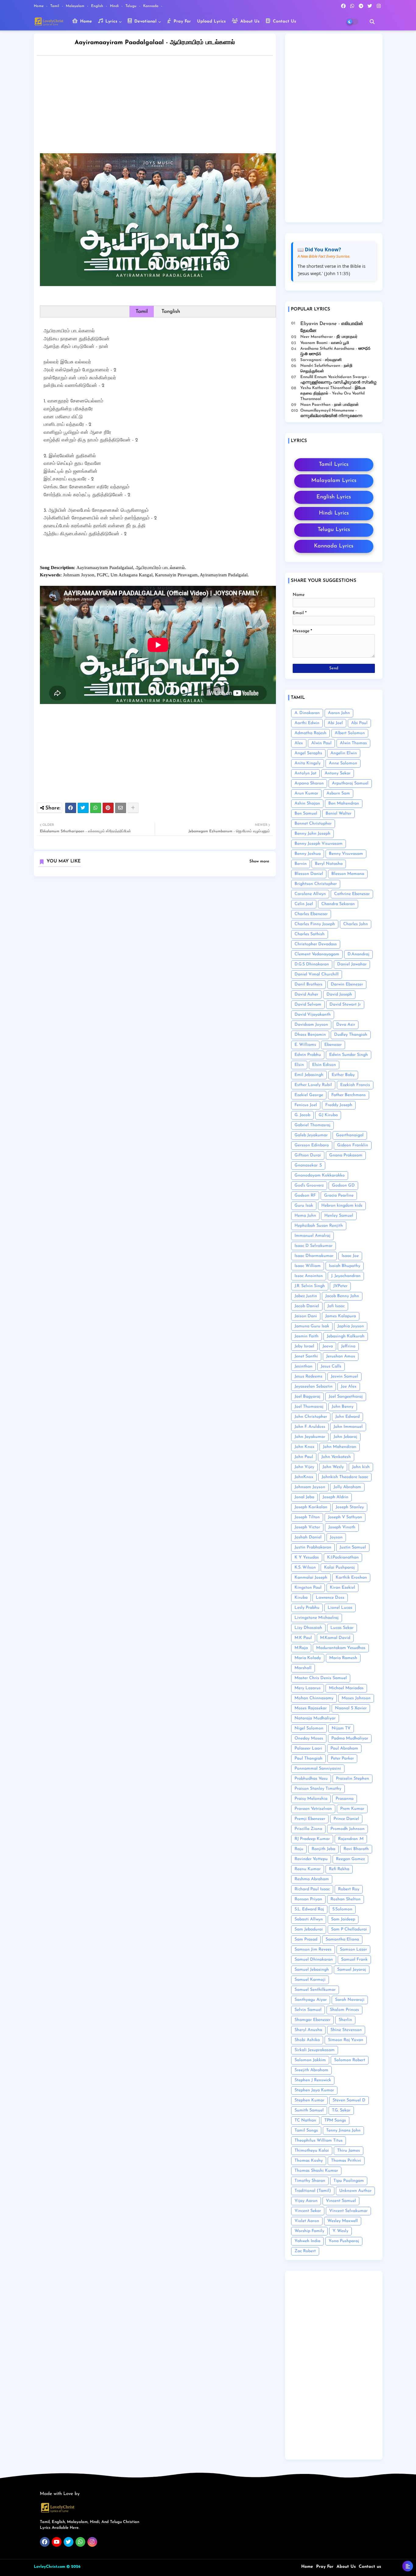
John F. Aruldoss (310, 1427)
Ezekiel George (309, 1095)
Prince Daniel (346, 1819)
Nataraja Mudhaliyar (315, 1718)
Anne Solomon (343, 763)
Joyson (336, 1537)
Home (39, 6)
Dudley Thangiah (351, 1035)
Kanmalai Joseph (311, 1578)
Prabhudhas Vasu (311, 1779)
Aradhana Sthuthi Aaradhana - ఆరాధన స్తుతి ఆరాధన (335, 351)
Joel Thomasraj (309, 1407)
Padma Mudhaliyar (350, 1738)
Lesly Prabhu (307, 1608)
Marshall (303, 1668)
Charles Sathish (310, 934)
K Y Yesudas (307, 1557)
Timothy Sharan (310, 2181)
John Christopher (311, 1417)
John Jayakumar (310, 1437)
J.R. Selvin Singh (310, 1286)
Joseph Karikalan (311, 1507)
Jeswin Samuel (344, 1376)
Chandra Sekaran (338, 904)
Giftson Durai (308, 1155)
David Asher (306, 994)
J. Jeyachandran (346, 1276)
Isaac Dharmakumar (314, 1256)
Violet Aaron (307, 2221)
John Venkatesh (336, 1457)
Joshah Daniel (308, 1537)
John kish (361, 1467)
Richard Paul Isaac (312, 1889)
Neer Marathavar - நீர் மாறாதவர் (329, 337)
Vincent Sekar (308, 2211)
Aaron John (339, 713)
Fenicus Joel (306, 1105)
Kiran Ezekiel (342, 1588)
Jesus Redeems (308, 1376)
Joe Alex (349, 1387)
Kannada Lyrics (334, 546)
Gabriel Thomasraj (312, 1125)
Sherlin (345, 2020)
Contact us (370, 2567)
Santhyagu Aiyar (311, 2000)
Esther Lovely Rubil (313, 1085)
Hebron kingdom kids (342, 1206)
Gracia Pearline (339, 1196)
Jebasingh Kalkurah (346, 1336)
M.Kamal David (335, 1638)
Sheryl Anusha (308, 2030)
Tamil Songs (306, 2130)
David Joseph (339, 994)
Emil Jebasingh (309, 1075)
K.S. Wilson (305, 1568)
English (98, 6)
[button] (372, 22)
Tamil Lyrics (334, 465)
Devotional (145, 21)
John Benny (343, 1407)
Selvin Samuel (308, 2010)
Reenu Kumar (308, 1869)
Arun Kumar (306, 793)
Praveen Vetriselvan (313, 1809)
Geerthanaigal (350, 1135)
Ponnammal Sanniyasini (318, 1769)
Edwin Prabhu (308, 1055)
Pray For (182, 21)
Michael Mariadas (346, 1688)
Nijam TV (341, 1728)
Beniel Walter (338, 814)
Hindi (115, 6)
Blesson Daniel (309, 874)
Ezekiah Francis (355, 1085)
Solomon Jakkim (310, 2060)
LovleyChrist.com (49, 2567)
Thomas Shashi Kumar (316, 2171)
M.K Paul (303, 1638)
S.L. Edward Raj (309, 1909)
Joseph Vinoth (342, 1527)
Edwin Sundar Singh (349, 1055)
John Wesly (333, 1467)
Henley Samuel (339, 1216)
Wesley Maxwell (343, 2221)
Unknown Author (355, 2191)
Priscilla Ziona (308, 1829)
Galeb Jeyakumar (311, 1135)
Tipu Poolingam (349, 2181)
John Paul (304, 1457)
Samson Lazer (353, 1950)
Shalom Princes (344, 2010)
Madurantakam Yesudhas (341, 1648)
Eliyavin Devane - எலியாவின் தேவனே (332, 327)
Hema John (305, 1216)
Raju (299, 1849)
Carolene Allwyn (310, 894)
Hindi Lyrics (334, 513)
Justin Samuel (353, 1547)
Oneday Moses (309, 1738)
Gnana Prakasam (346, 1155)
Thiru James (349, 2151)
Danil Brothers (308, 984)
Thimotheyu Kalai (312, 2151)
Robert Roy (349, 1889)
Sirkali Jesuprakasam (315, 2050)
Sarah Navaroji (350, 2000)
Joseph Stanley (350, 1507)
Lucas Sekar (342, 1628)
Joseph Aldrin (335, 1497)
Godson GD (343, 1185)
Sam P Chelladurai (349, 1929)
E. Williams (305, 1045)
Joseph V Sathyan (345, 1517)
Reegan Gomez (350, 1859)
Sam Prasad (306, 1939)
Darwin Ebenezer (347, 984)
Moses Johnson (356, 1698)
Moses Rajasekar (311, 1708)
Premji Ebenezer (310, 1819)
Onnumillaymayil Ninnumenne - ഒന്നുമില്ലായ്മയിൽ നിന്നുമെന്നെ (331, 413)
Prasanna (345, 1799)
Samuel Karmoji (310, 1980)
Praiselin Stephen (353, 1779)
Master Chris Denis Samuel (321, 1678)
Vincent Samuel (341, 2201)
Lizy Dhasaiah (308, 1628)
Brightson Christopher (316, 884)
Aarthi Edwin (307, 723)
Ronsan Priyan (308, 1899)
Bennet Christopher (313, 824)
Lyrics (111, 21)
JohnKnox (304, 1477)
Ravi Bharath (356, 1849)
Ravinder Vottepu (311, 1859)
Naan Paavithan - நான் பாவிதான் (330, 405)
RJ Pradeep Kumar (312, 1839)
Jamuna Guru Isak (312, 1326)
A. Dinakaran (307, 713)
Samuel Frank (354, 1960)
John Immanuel (348, 1427)
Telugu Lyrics (334, 530)
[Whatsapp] (96, 808)
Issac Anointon (309, 1276)
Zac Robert (305, 2251)
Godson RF (305, 1196)
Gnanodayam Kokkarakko (320, 1175)
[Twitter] (83, 808)
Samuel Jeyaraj (352, 1970)
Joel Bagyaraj (307, 1397)
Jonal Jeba (304, 1497)
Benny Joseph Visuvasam (319, 844)
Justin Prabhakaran (313, 1547)
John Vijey (304, 1467)
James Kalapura (341, 1316)
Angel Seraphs (308, 753)
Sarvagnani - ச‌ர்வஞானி (321, 360)
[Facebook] (71, 808)
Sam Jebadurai (309, 1929)
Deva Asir (346, 1025)
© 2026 (73, 2567)
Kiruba (301, 1598)
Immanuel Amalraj (312, 1236)
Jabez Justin (306, 1296)
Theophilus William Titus (319, 2141)
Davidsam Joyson (311, 1025)
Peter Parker (342, 1759)
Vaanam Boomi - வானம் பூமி (325, 343)
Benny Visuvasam (346, 854)
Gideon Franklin (353, 1145)
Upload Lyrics (211, 21)
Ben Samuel (306, 814)
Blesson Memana (348, 874)
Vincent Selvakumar (348, 2211)
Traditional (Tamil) (313, 2191)
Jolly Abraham (347, 1487)
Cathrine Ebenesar (352, 894)
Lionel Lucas (340, 1608)
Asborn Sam (338, 793)
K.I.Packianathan (343, 1557)
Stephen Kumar (309, 2100)
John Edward (347, 1417)
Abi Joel (335, 723)
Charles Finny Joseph (315, 924)
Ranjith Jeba (323, 1849)
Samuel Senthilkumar (315, 1990)
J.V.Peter (340, 1286)
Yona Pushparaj (344, 2241)
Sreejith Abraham (311, 2070)
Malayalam (76, 6)
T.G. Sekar (341, 2110)
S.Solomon (342, 1909)
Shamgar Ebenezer (312, 2020)
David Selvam (308, 1005)
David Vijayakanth (313, 1015)
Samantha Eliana (342, 1939)
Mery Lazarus (308, 1688)
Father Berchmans (349, 1095)
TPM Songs (335, 2120)
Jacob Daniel (307, 1306)
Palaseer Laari (308, 1748)
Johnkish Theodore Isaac (345, 1477)
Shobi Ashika (307, 2040)
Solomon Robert (350, 2060)
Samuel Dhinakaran (314, 1960)
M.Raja (301, 1648)
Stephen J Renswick (313, 2080)
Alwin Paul (321, 743)
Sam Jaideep (343, 1919)
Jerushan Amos (341, 1356)
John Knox (305, 1447)
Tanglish (171, 311)
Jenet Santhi (306, 1356)
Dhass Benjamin (310, 1035)
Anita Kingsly (308, 763)
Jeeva (328, 1346)
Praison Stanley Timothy (318, 1789)
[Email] (121, 808)
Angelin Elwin (344, 753)
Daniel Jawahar (352, 964)
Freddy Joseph (339, 1105)
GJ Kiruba (328, 1115)
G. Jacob (302, 1115)
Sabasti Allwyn (309, 1919)
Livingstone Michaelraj (317, 1618)
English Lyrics (334, 497)
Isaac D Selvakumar (314, 1246)
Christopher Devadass (316, 944)
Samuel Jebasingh (312, 1970)
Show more (259, 861)
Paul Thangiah (308, 1759)
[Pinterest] (108, 808)
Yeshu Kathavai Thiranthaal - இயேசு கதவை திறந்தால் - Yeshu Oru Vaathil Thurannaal (333, 393)
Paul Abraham (344, 1748)
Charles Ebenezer (311, 914)
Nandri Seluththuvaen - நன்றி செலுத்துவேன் (326, 368)
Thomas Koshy (309, 2161)
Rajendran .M (351, 1839)
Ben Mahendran (344, 803)
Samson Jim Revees (313, 1950)
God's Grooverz (309, 1185)
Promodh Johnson (347, 1829)
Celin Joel (304, 904)
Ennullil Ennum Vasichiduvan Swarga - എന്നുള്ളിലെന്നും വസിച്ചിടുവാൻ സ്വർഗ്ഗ (338, 380)
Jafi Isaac (336, 1306)
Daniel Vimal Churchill (317, 974)
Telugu (132, 6)
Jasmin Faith (307, 1336)
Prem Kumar (352, 1809)
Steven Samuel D (349, 2100)
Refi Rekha (339, 1869)
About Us (249, 21)
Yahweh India (307, 2241)
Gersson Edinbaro (312, 1145)
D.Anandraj (358, 954)
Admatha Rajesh (310, 733)
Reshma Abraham (312, 1879)
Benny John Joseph (312, 834)
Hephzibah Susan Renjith (319, 1226)
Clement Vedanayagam (317, 954)
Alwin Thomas (353, 743)
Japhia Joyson (351, 1326)
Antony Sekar (338, 773)
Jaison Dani (306, 1316)
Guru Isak (304, 1206)
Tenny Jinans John (343, 2130)
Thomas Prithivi (346, 2161)
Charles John (356, 924)
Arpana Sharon (309, 783)
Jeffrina (348, 1346)
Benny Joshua (308, 854)
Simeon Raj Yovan (346, 2040)
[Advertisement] (161, 106)
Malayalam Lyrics (334, 481)
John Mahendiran (340, 1447)
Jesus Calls (331, 1366)
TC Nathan (305, 2120)
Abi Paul (359, 723)
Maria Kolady (308, 1658)
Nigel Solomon (309, 1728)
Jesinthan (303, 1366)
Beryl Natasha (329, 864)
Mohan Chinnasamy (314, 1698)
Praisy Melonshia (311, 1799)
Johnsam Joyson (310, 1487)
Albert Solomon (350, 733)
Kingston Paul (308, 1588)
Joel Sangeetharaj (346, 1397)
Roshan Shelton (345, 1899)
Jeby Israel (304, 1346)
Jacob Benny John (342, 1296)
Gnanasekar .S (308, 1165)
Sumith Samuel (309, 2110)
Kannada (151, 6)
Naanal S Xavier (351, 1708)
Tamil (55, 6)
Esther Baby (343, 1075)
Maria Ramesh (343, 1658)
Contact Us (284, 21)
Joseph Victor (307, 1527)
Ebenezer (333, 1045)
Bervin (301, 864)
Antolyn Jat (305, 773)
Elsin (299, 1065)
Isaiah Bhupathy (345, 1266)
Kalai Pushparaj (339, 1568)
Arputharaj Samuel (350, 783)
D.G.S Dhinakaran (312, 964)
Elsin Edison (324, 1065)
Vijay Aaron (306, 2201)
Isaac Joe (350, 1256)
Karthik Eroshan (351, 1578)
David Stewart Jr (345, 1005)
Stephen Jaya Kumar (314, 2090)
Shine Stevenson (346, 2030)
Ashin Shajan (307, 803)
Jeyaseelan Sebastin (314, 1387)
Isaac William (308, 1266)
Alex (299, 743)
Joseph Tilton (307, 1517)
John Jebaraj (345, 1437)
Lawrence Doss (330, 1598)
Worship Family (309, 2231)
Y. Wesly (340, 2231)
